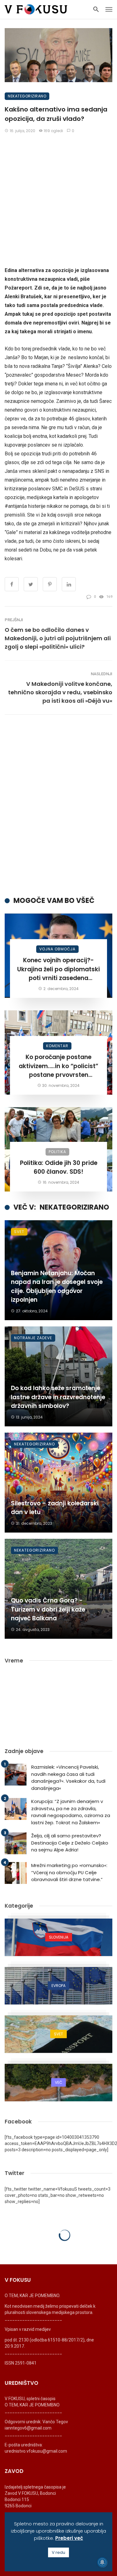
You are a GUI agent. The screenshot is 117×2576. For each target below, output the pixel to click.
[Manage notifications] (102, 2562)
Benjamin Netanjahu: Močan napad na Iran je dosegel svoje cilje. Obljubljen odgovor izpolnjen (57, 1287)
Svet (19, 1232)
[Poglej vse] (58, 1937)
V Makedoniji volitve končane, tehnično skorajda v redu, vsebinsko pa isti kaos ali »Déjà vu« (60, 692)
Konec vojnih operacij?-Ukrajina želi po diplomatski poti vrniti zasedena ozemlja (58, 969)
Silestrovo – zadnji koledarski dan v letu (55, 1508)
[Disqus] (58, 805)
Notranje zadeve (33, 1338)
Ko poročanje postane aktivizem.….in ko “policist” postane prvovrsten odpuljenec (58, 1066)
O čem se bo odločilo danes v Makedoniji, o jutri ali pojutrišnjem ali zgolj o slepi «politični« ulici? (58, 638)
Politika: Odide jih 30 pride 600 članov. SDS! (59, 1167)
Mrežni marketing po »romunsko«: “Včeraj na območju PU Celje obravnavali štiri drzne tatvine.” (69, 1872)
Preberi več (69, 2538)
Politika (57, 1152)
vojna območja (57, 949)
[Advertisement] (58, 200)
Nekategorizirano (27, 96)
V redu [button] (58, 2552)
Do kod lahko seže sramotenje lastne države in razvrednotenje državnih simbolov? (58, 1397)
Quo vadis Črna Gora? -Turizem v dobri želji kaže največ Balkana (48, 1609)
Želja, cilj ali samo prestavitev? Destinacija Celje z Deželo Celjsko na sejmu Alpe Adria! (70, 1843)
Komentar (57, 1046)
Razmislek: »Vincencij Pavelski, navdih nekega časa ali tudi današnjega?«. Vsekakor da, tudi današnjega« (68, 1778)
